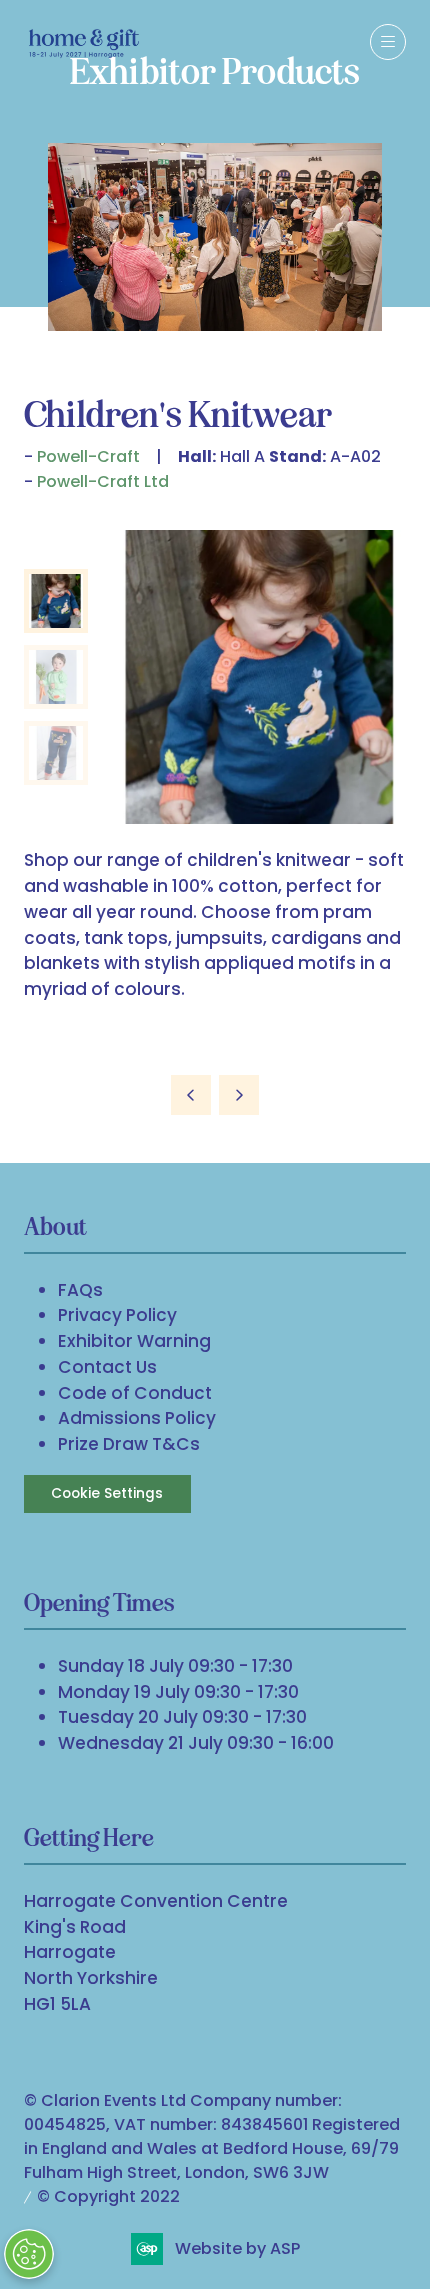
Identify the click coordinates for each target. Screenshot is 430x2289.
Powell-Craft (88, 456)
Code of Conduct (135, 1393)
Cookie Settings (107, 1493)
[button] (388, 42)
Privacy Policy (117, 1315)
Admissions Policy (137, 1418)
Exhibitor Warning (134, 1341)
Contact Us (107, 1367)
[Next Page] (239, 1095)
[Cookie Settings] (29, 2254)
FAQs (80, 1290)
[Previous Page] (191, 1095)
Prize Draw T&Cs (129, 1444)
